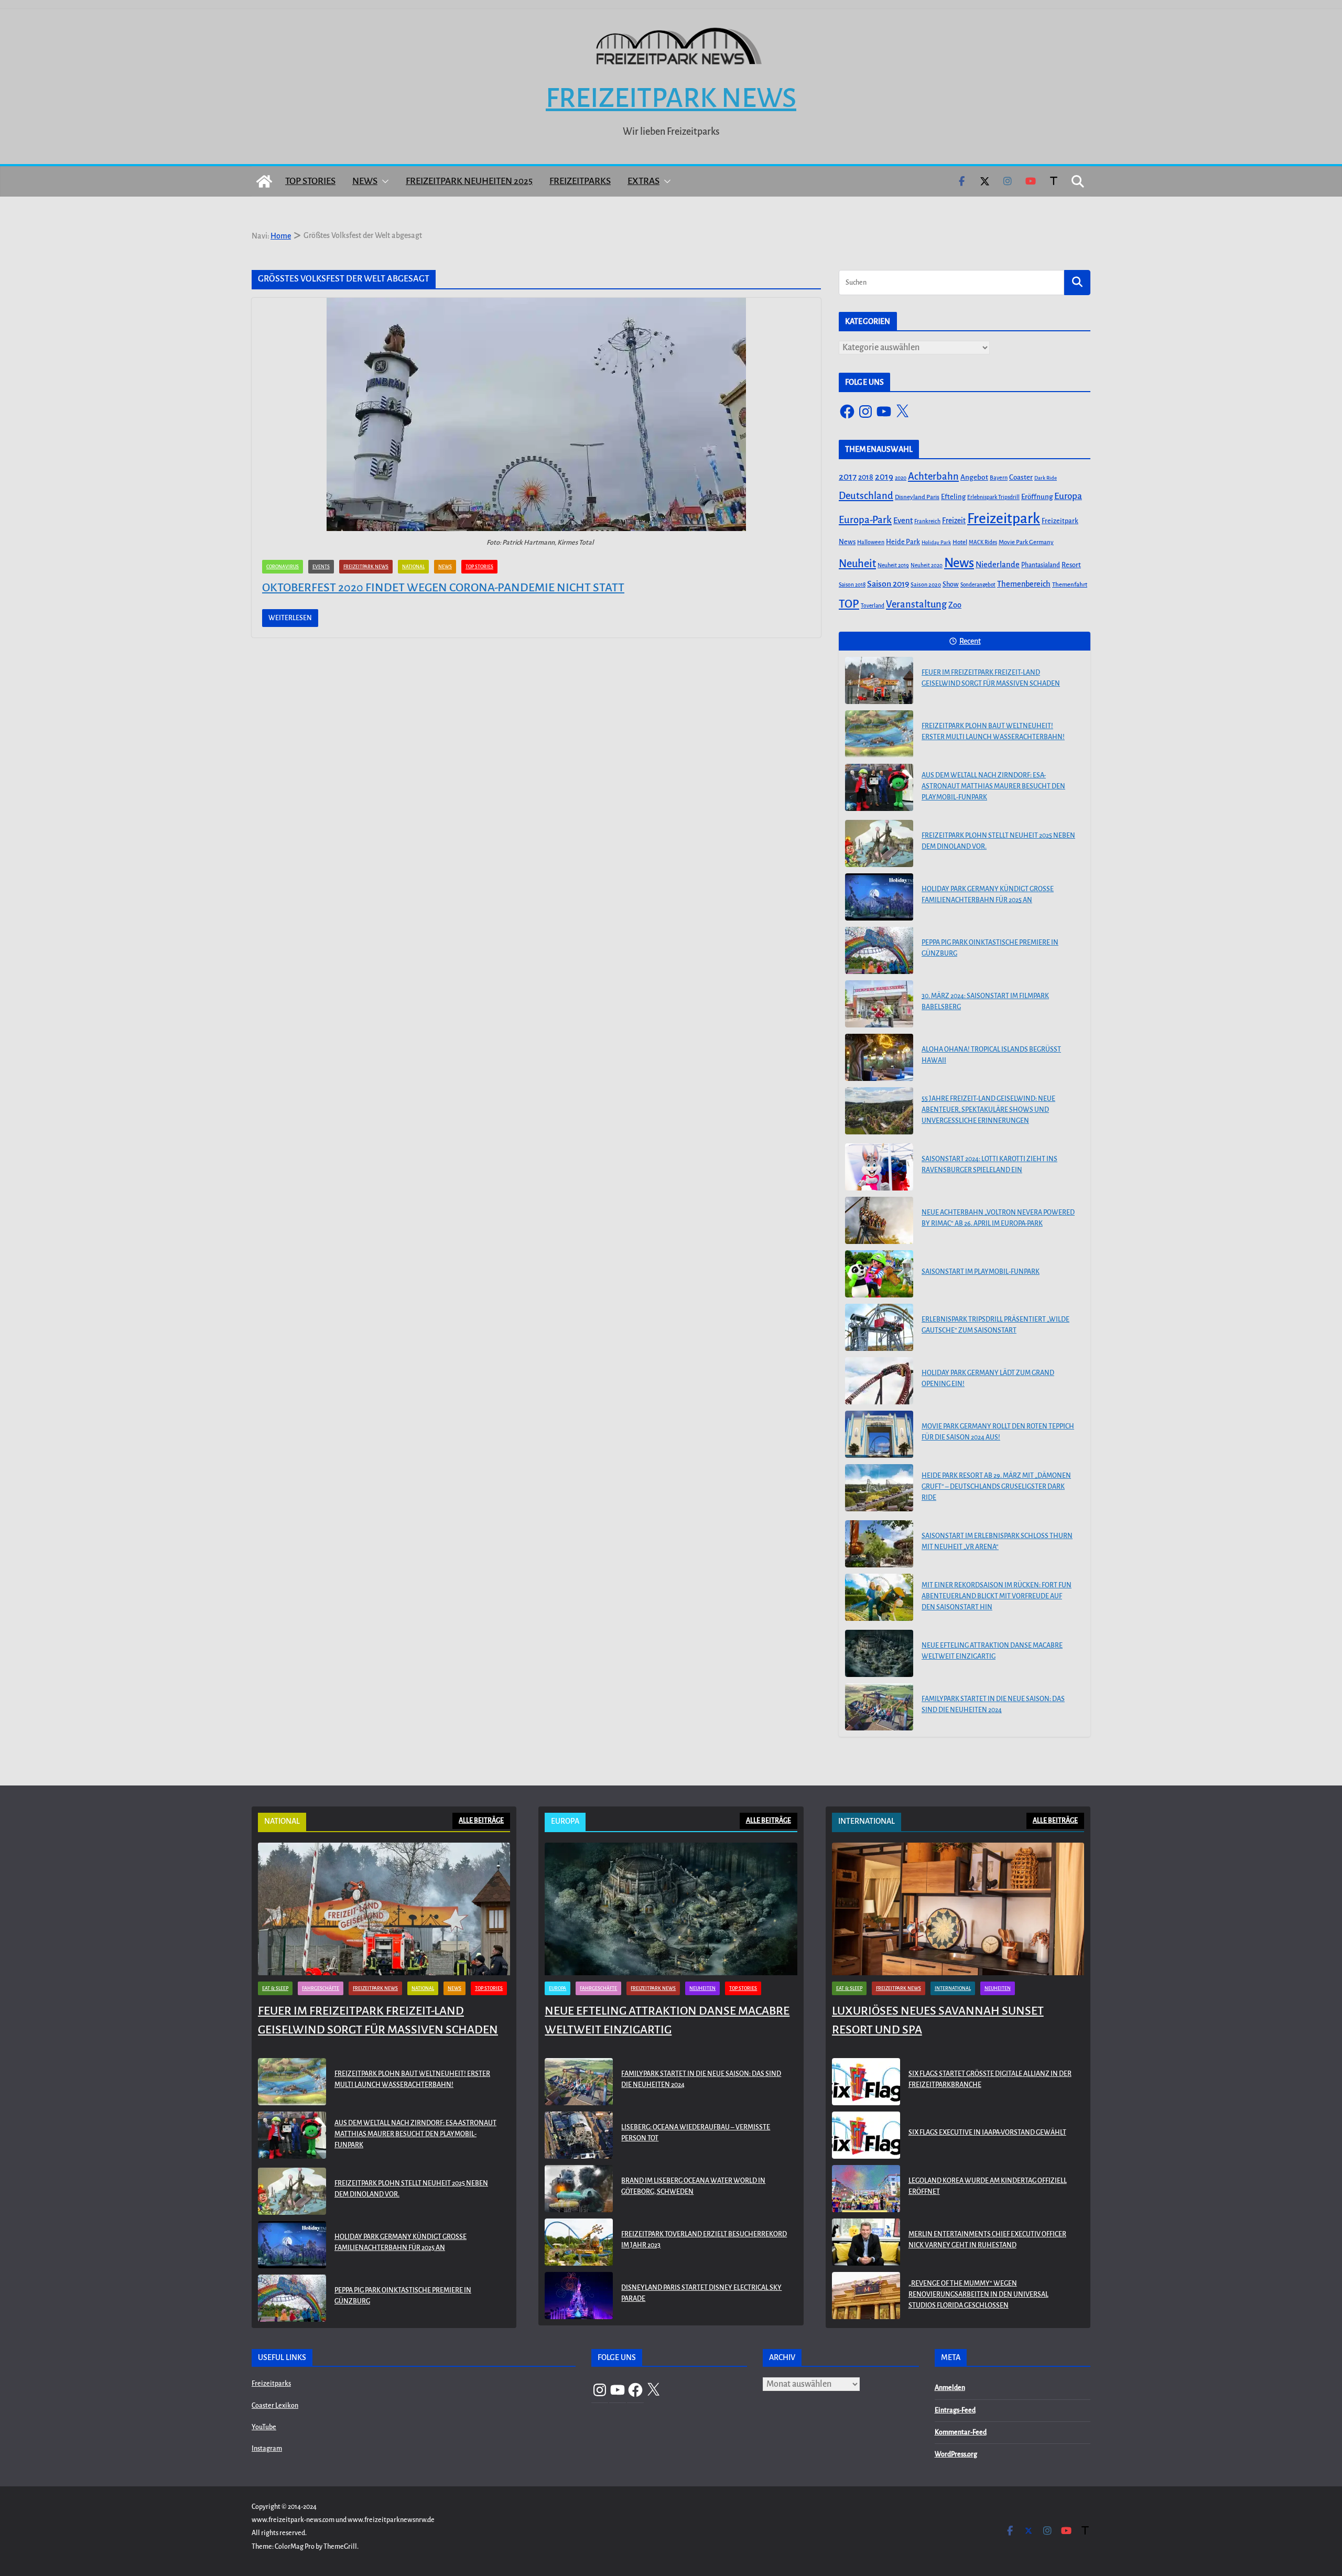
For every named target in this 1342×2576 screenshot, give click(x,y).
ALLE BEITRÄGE (481, 1821)
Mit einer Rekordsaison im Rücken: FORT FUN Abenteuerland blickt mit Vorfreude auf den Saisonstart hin (997, 1596)
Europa (1068, 496)
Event (903, 521)
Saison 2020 (926, 585)
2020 (901, 478)
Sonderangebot (978, 585)
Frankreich (927, 521)
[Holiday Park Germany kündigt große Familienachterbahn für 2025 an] (879, 897)
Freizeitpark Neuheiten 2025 (469, 181)
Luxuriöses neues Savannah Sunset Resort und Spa (938, 2020)
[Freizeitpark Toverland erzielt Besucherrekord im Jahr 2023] (579, 2242)
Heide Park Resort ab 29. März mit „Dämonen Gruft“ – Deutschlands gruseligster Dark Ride (996, 1487)
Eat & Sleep (275, 1988)
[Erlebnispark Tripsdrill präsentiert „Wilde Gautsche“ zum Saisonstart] (879, 1327)
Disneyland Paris (917, 497)
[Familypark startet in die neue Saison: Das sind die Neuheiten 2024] (879, 1707)
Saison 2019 (888, 584)
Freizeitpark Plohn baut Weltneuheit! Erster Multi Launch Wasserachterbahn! (993, 732)
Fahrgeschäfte (321, 1988)
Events (321, 567)
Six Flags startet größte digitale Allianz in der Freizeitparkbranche (990, 2079)
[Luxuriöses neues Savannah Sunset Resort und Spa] (958, 1909)
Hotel (960, 542)
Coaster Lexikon (275, 2406)
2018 (866, 477)
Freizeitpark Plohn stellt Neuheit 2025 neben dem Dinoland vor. (998, 841)
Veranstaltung (916, 604)
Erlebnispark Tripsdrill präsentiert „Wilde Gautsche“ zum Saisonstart (995, 1325)
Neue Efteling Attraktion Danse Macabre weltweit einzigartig (992, 1651)
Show (951, 585)
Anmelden (950, 2388)
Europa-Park (865, 520)
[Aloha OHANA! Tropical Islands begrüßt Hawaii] (879, 1057)
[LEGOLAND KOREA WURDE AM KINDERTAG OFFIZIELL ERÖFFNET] (866, 2189)
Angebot (974, 477)
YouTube (264, 2427)
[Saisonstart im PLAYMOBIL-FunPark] (879, 1274)
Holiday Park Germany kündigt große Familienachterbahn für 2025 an (988, 895)
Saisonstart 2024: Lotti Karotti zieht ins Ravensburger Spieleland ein (989, 1165)
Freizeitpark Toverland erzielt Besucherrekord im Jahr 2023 (704, 2240)
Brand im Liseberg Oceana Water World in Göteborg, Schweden (693, 2186)
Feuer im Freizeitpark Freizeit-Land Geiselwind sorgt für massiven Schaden (991, 678)
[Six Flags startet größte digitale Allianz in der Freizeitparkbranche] (866, 2082)
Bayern (999, 478)
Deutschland (866, 496)
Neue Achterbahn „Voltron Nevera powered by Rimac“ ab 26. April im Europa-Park (998, 1218)
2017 (848, 477)
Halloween (871, 542)
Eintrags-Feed (955, 2410)
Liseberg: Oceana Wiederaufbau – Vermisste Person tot (696, 2133)
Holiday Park (936, 542)
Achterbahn (933, 477)
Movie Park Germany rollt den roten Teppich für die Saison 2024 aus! (998, 1432)
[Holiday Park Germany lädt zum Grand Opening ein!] (879, 1381)
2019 (884, 477)
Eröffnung (1037, 497)
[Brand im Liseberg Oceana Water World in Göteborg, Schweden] (579, 2189)
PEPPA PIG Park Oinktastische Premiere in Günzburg (990, 948)
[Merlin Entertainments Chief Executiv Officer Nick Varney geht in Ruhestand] (866, 2242)
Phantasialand (1041, 565)
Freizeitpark (1004, 519)
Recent (970, 641)
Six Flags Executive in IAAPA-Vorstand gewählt (987, 2133)
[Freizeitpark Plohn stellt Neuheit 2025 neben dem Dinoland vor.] (879, 843)
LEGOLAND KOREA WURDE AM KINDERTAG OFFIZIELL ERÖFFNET (988, 2186)
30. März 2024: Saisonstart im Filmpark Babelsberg (985, 1002)
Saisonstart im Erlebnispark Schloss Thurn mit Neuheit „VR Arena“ (997, 1541)
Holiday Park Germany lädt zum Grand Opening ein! (988, 1378)
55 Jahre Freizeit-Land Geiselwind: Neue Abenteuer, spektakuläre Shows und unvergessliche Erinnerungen (988, 1110)
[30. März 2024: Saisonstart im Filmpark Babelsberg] (879, 1004)
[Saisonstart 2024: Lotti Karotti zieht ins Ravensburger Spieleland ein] (879, 1167)
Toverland (873, 606)
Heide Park (903, 542)
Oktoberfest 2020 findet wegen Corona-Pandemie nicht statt (443, 588)
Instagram (267, 2449)
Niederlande (998, 565)
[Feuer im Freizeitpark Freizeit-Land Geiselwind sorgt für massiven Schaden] (879, 680)
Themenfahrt (1070, 585)
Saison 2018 (852, 585)
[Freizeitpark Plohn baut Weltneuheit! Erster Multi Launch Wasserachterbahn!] (879, 734)
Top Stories (310, 181)
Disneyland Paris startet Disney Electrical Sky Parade (701, 2293)
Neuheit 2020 (927, 565)
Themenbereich (1024, 584)
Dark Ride (1046, 478)
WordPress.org (956, 2454)
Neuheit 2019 (893, 565)
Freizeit (954, 521)
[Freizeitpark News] (264, 181)
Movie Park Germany (1026, 542)
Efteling (953, 497)
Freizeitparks (580, 181)
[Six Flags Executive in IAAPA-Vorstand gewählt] (866, 2135)
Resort (1071, 565)
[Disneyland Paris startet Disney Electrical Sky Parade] (579, 2296)
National (413, 567)
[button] (383, 181)
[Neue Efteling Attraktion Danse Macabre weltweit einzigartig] (879, 1653)
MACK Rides (983, 542)
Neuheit (857, 564)
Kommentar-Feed (961, 2432)
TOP (849, 604)
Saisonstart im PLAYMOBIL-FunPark (981, 1272)
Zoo (955, 605)
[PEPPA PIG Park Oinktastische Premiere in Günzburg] (879, 950)
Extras (643, 181)
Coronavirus (283, 567)
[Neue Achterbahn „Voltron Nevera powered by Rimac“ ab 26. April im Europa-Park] (879, 1220)
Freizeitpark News (671, 98)
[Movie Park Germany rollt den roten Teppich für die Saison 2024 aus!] (879, 1434)
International (953, 1988)
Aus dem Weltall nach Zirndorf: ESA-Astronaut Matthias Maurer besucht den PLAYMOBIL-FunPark (993, 786)
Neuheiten (702, 1988)
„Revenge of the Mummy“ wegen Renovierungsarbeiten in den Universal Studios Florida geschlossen (978, 2294)
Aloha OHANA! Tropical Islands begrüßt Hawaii (991, 1055)
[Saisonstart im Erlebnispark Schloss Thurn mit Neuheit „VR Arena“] (879, 1544)
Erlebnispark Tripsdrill (993, 497)
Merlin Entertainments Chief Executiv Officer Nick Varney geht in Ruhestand (987, 2240)
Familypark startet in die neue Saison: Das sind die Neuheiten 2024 (993, 1704)
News (365, 181)
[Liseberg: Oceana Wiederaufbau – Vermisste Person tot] (579, 2135)
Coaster (1021, 477)
